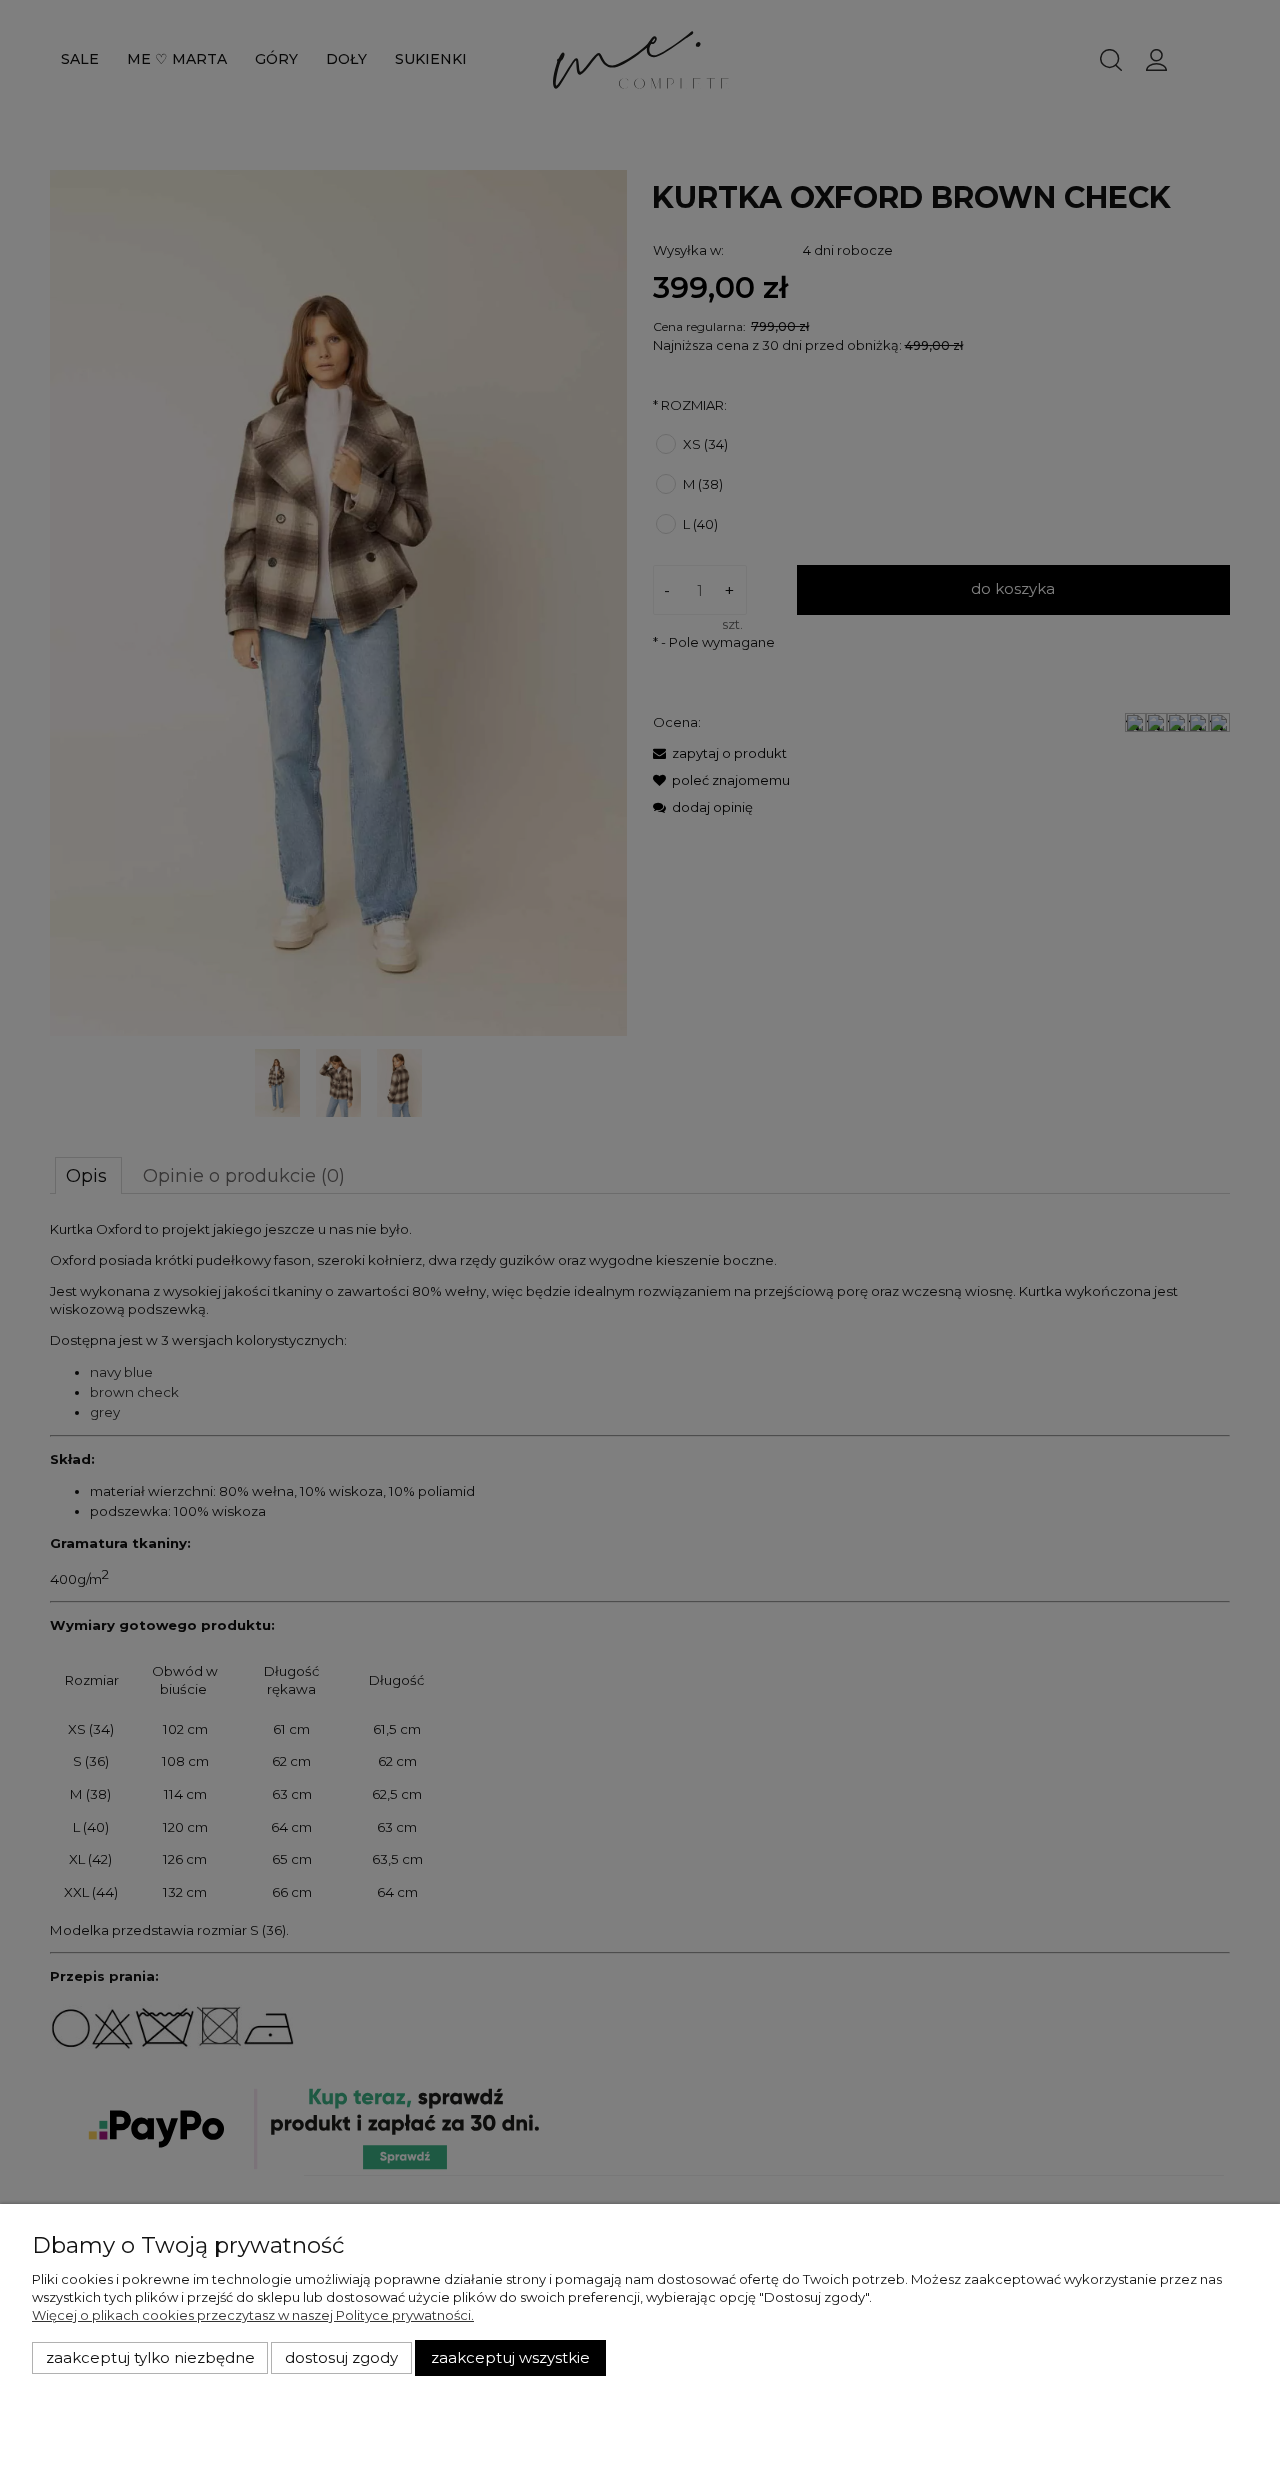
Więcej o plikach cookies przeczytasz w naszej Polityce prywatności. (253, 2315)
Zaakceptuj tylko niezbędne (150, 2358)
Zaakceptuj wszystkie (510, 2358)
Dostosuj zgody (341, 2358)
